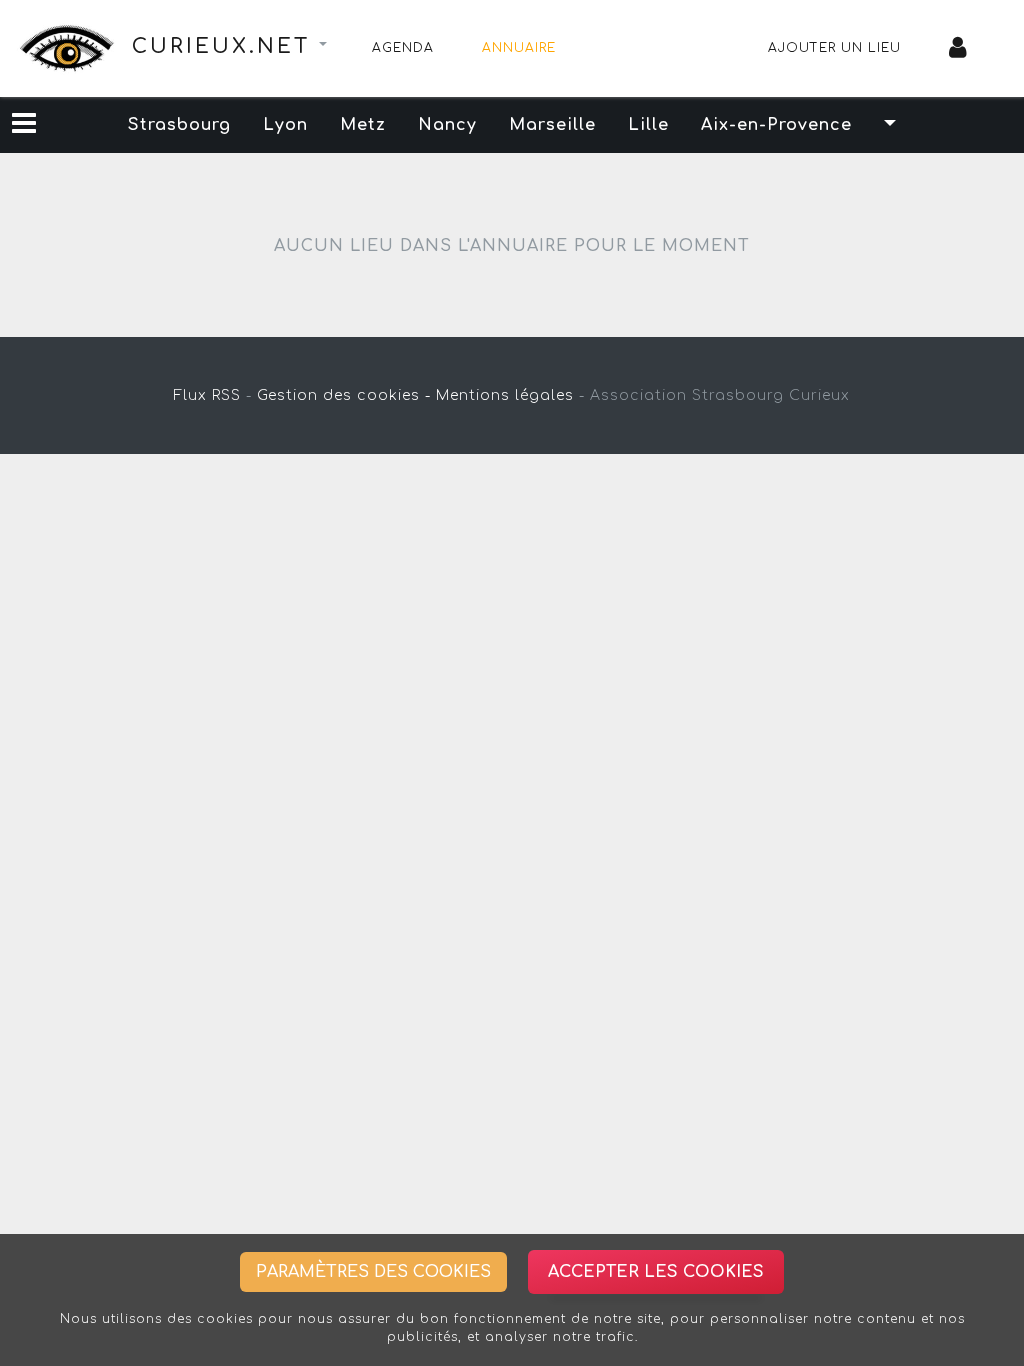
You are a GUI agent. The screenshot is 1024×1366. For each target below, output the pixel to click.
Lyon (285, 125)
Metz (363, 125)
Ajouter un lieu (834, 48)
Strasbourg (179, 125)
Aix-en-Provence (776, 125)
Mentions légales (505, 395)
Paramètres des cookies (373, 1272)
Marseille (552, 125)
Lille (648, 125)
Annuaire (519, 48)
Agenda (403, 48)
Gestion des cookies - (344, 395)
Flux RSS (207, 395)
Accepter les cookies (656, 1272)
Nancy (447, 125)
